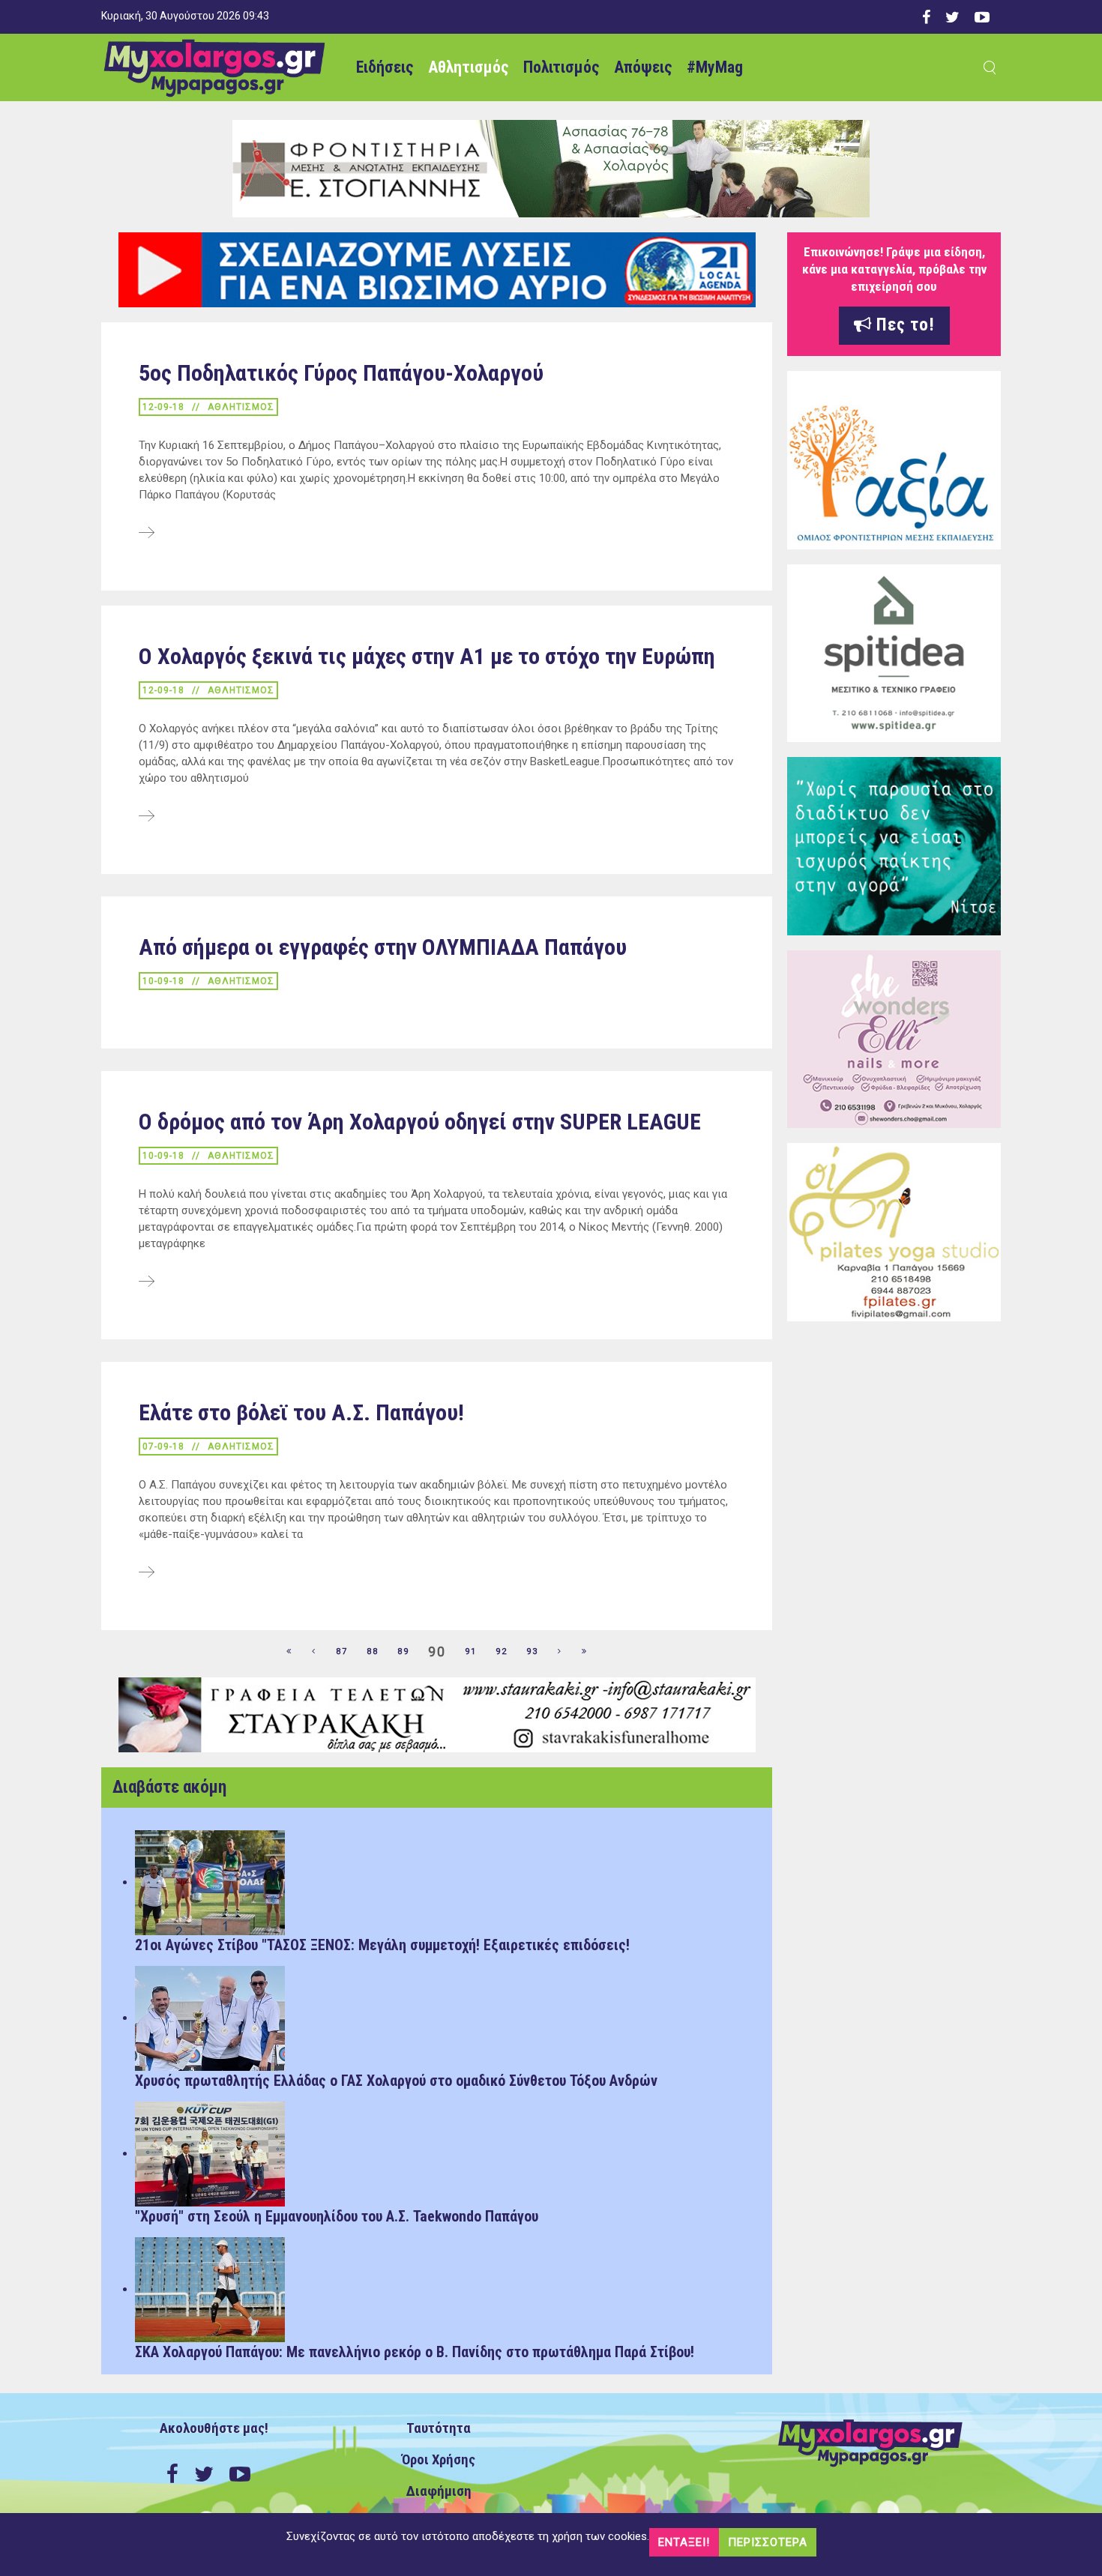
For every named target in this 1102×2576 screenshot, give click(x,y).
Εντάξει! (684, 2542)
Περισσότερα (768, 2542)
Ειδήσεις (385, 67)
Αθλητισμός (468, 67)
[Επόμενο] (560, 1652)
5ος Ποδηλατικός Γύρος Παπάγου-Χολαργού (341, 373)
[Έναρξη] (289, 1652)
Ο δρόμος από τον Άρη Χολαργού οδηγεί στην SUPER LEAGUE (420, 1122)
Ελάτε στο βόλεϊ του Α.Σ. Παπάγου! (301, 1412)
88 (373, 1652)
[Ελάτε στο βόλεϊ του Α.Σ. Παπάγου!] (147, 1573)
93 (532, 1652)
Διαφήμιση (439, 2491)
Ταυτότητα (439, 2428)
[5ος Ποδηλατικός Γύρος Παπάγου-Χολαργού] (147, 534)
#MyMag (715, 67)
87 (342, 1652)
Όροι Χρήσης (439, 2460)
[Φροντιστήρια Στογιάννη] (551, 168)
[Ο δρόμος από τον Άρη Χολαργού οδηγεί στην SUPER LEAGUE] (147, 1282)
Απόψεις (643, 67)
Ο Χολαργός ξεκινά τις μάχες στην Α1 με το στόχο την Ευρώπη (427, 656)
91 (471, 1652)
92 (502, 1652)
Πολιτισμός (561, 67)
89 (403, 1652)
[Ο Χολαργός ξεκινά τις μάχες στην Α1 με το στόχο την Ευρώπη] (147, 817)
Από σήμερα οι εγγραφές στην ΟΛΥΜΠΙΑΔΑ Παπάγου (383, 947)
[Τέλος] (585, 1652)
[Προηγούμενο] (314, 1652)
